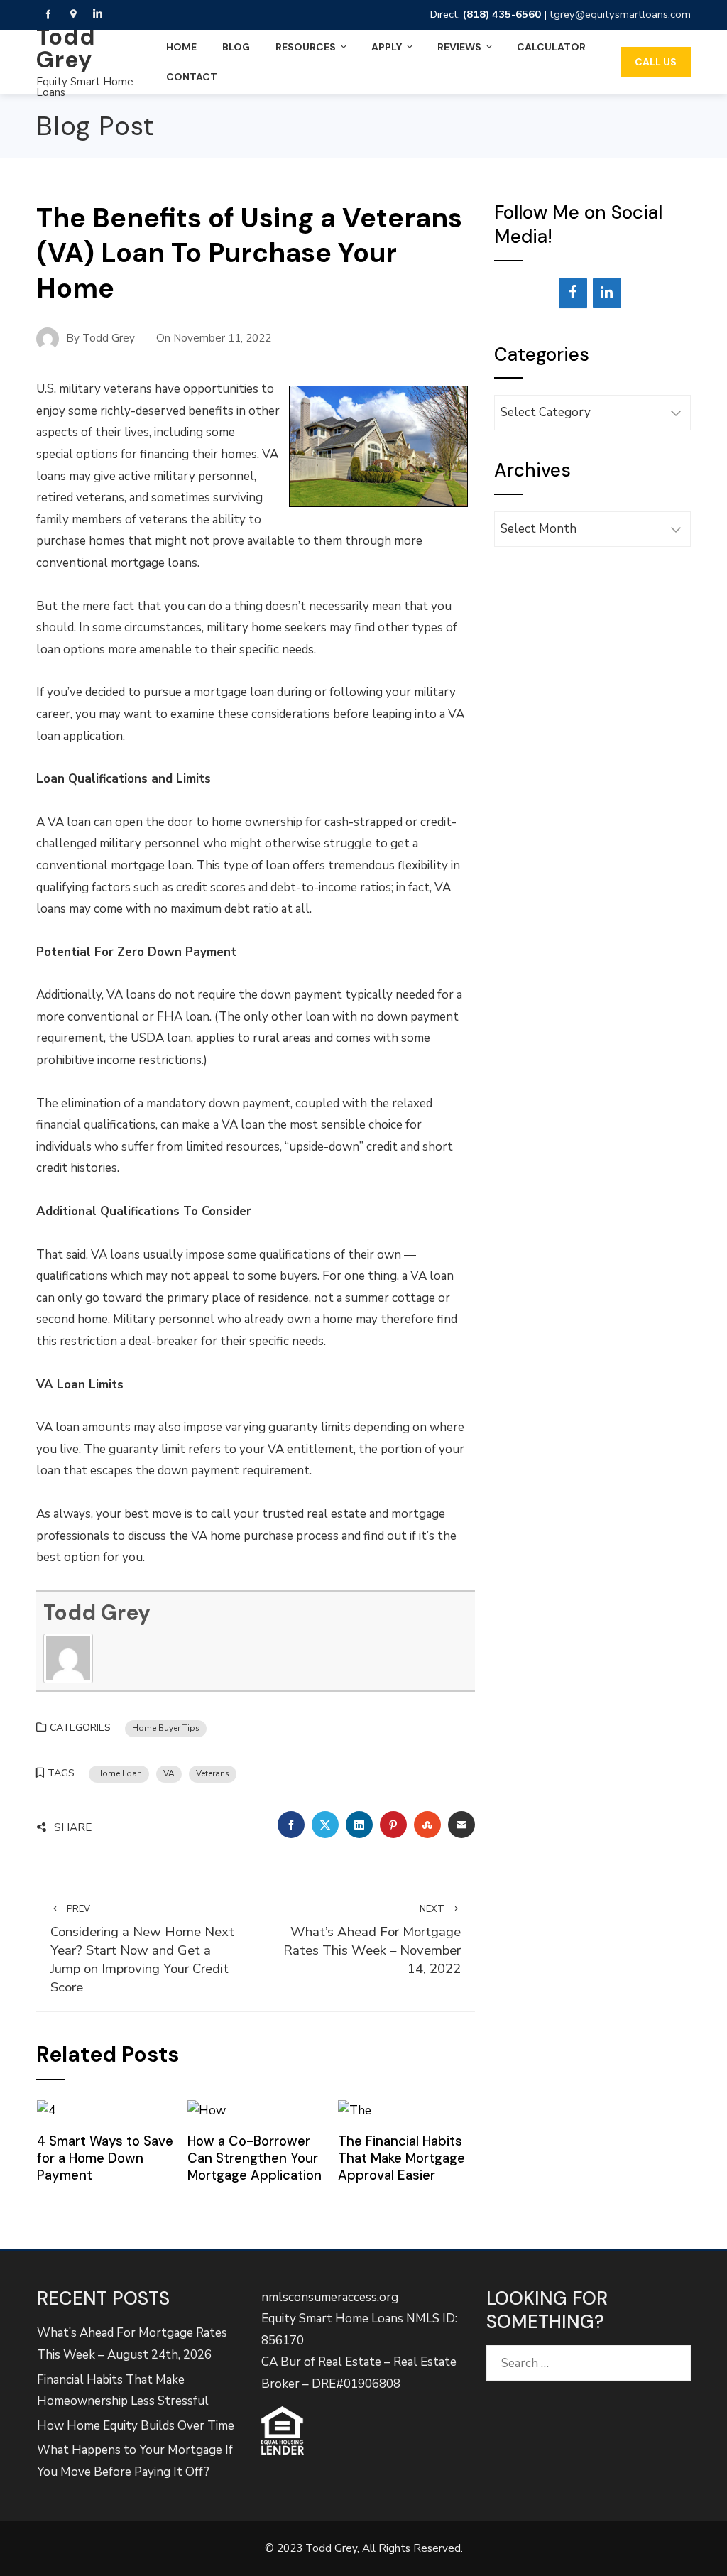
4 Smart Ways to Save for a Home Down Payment (105, 2158)
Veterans (213, 1773)
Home (181, 47)
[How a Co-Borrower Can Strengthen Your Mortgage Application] (207, 2110)
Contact (192, 77)
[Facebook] (573, 293)
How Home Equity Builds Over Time (136, 2426)
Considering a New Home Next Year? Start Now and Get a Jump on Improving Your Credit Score (142, 1950)
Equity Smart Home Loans (85, 87)
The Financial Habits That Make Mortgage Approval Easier (401, 2158)
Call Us (656, 62)
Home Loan (119, 1773)
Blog (236, 47)
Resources (306, 47)
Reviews (459, 47)
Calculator (551, 47)
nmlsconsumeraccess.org (330, 2297)
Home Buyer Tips (166, 1728)
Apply (387, 47)
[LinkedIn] (607, 293)
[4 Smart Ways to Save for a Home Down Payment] (46, 2110)
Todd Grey (66, 48)
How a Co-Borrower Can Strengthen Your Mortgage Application (255, 2158)
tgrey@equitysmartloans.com (620, 14)
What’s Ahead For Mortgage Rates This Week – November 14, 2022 (372, 1941)
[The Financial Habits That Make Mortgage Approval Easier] (355, 2110)
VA (169, 1773)
